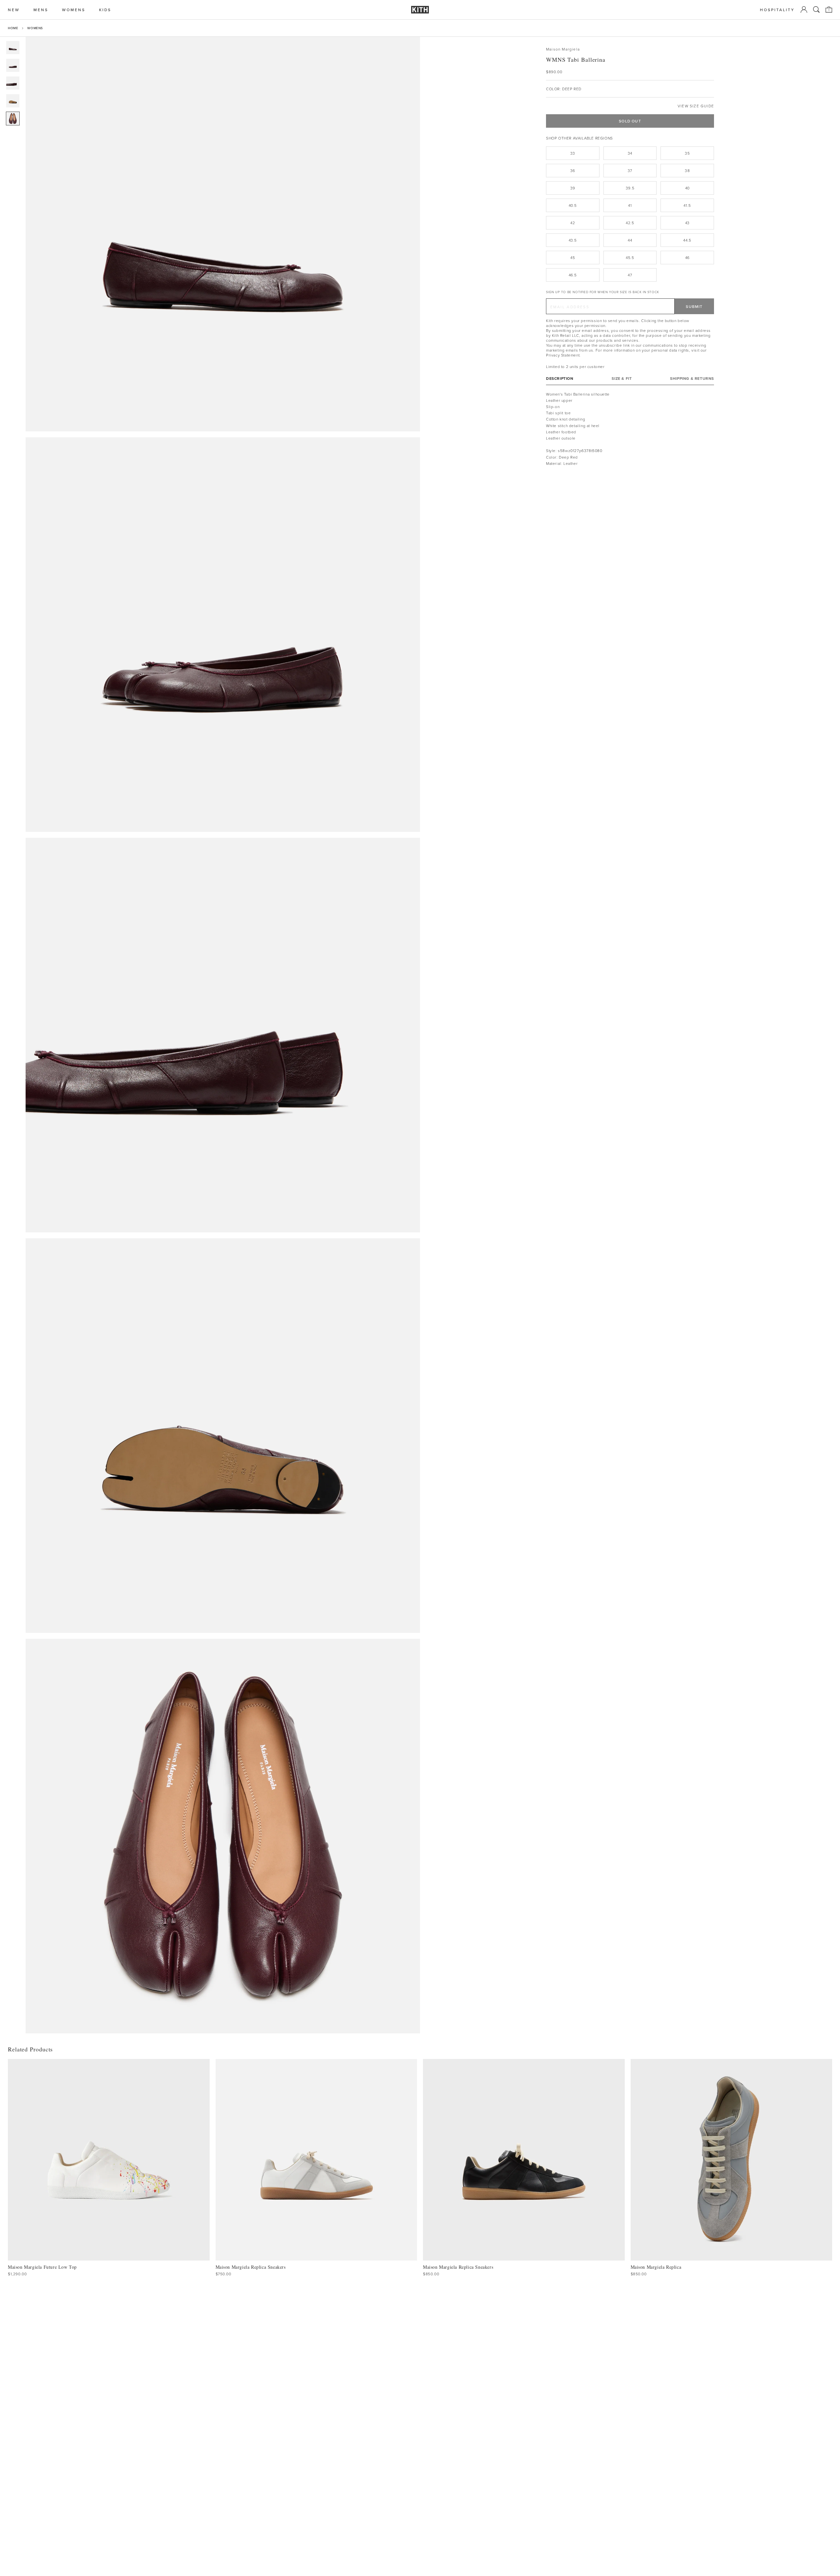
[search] (816, 10)
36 (573, 171)
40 (687, 188)
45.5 (630, 258)
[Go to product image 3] (13, 83)
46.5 (573, 275)
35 (687, 153)
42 (573, 223)
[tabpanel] (630, 428)
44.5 (687, 240)
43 (687, 223)
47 (630, 275)
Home (13, 28)
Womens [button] (74, 10)
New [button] (14, 10)
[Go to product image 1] (13, 48)
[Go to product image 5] (13, 119)
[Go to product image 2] (13, 65)
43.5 (573, 240)
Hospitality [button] (777, 10)
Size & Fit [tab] (622, 378)
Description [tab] (560, 378)
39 (573, 188)
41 (630, 205)
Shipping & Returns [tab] (692, 378)
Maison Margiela (563, 49)
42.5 (630, 223)
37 (630, 171)
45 (573, 258)
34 (630, 153)
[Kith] (420, 10)
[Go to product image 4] (13, 101)
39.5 (630, 188)
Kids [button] (105, 10)
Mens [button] (41, 10)
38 (687, 171)
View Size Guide (696, 106)
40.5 (573, 205)
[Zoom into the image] (223, 234)
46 (687, 258)
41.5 (687, 205)
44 (630, 240)
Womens (35, 28)
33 (573, 153)
